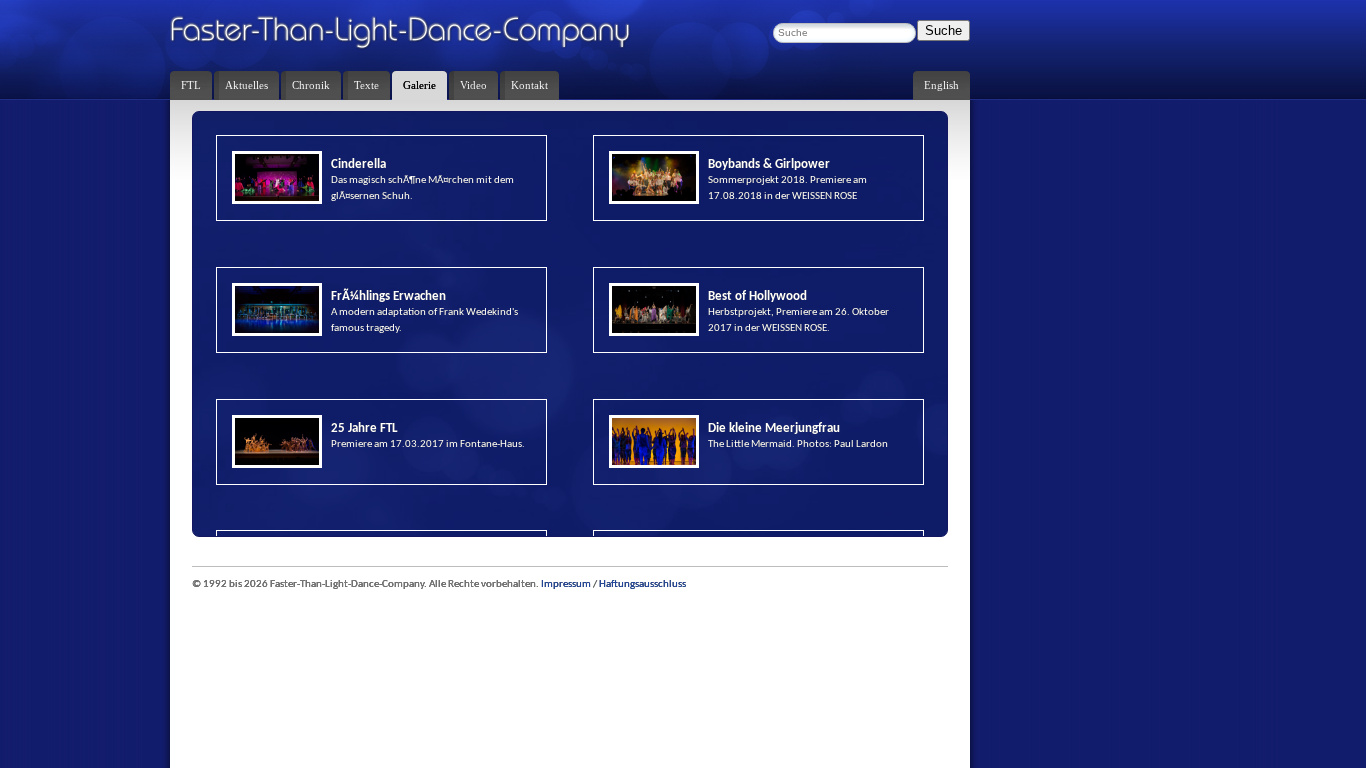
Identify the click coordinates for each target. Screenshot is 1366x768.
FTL (191, 85)
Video (473, 85)
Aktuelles (246, 85)
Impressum (566, 584)
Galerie (419, 85)
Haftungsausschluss (642, 584)
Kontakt (529, 85)
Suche (943, 30)
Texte (366, 85)
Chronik (311, 85)
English (941, 85)
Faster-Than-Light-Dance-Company (420, 35)
